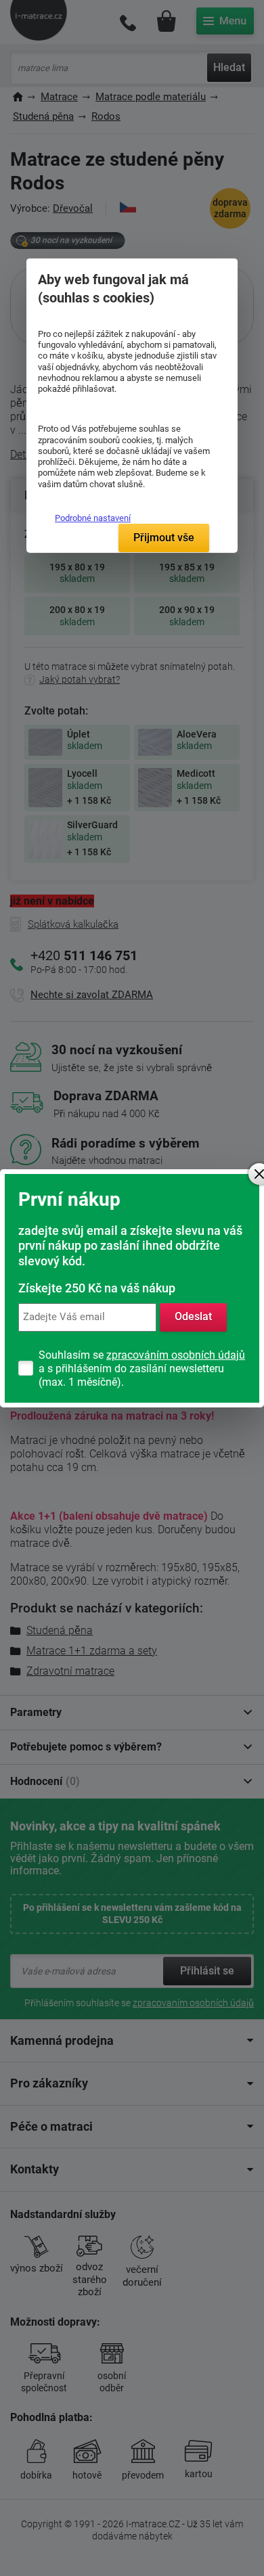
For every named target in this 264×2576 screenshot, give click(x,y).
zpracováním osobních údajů (176, 1355)
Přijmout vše (164, 538)
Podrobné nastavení (93, 518)
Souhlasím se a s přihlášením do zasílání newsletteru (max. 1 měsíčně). (142, 1369)
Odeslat (193, 1316)
